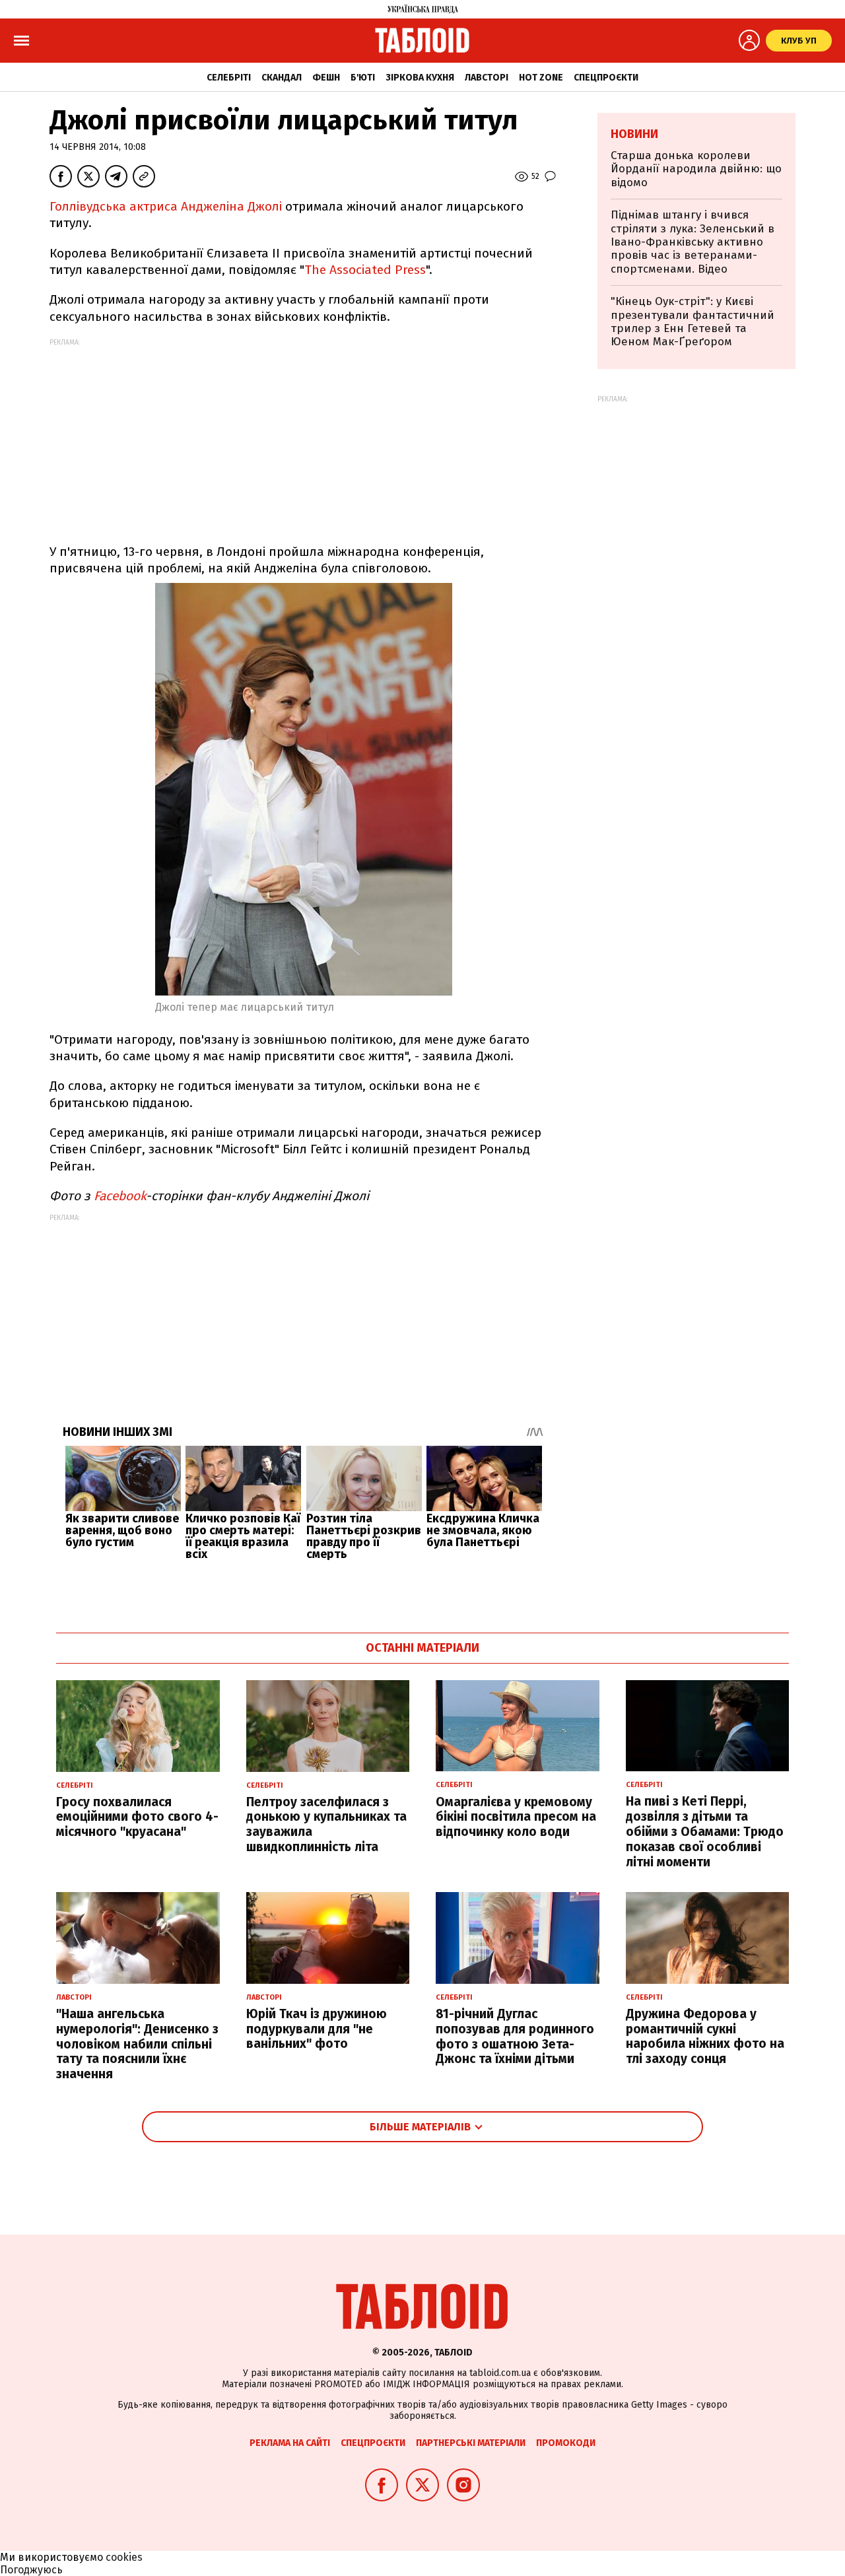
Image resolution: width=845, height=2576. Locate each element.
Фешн (326, 78)
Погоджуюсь (31, 2570)
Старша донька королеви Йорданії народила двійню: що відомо (696, 169)
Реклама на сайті (290, 2443)
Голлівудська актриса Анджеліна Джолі (167, 206)
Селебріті (229, 78)
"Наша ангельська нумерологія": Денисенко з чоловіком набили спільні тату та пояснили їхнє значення (137, 2044)
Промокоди (566, 2443)
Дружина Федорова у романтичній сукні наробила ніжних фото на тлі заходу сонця (705, 2036)
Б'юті (363, 78)
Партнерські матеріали (471, 2443)
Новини (634, 134)
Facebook (120, 1196)
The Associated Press (365, 270)
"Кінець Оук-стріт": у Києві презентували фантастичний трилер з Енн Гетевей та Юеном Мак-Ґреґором (693, 322)
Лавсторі (487, 78)
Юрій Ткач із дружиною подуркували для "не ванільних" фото (317, 2029)
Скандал (282, 78)
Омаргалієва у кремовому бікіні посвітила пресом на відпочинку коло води (516, 1817)
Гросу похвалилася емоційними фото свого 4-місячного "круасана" (137, 1817)
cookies (124, 2557)
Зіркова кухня (420, 78)
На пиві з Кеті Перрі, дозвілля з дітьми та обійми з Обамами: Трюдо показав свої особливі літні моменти (705, 1831)
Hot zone (541, 78)
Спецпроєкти (606, 78)
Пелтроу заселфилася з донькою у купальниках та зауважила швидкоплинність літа (326, 1824)
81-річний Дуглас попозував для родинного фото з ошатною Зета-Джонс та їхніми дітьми (515, 2036)
